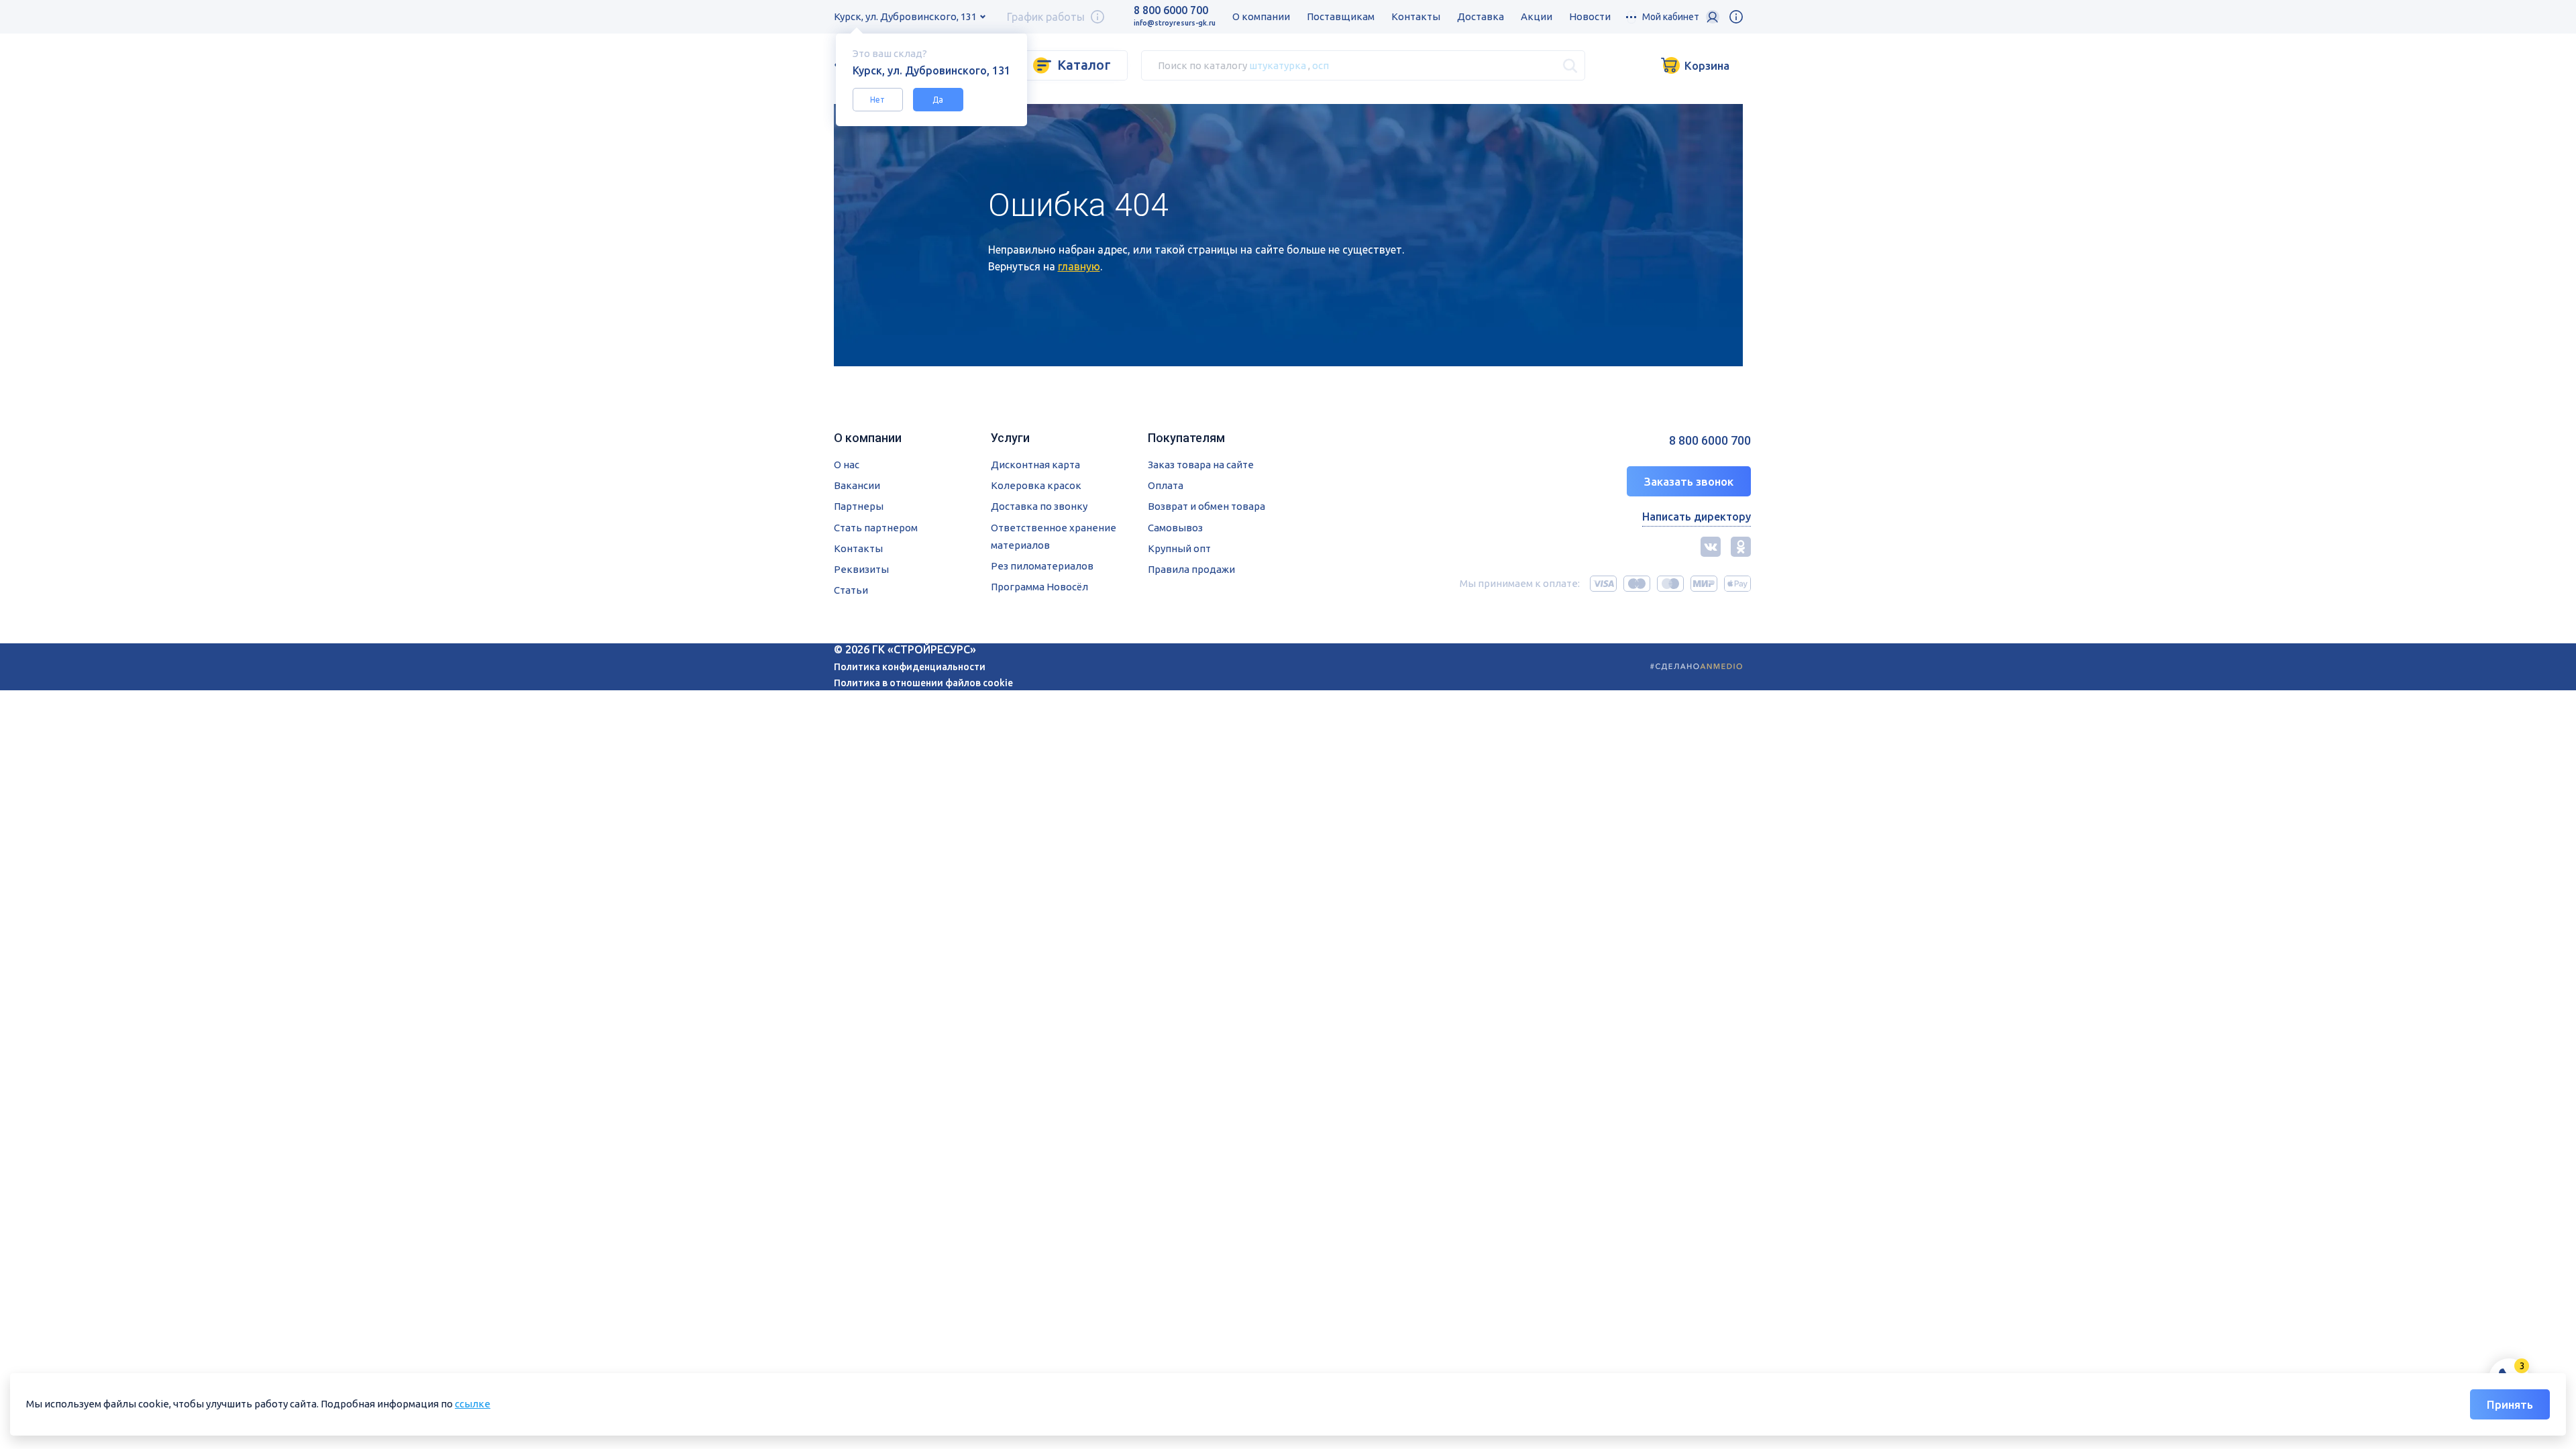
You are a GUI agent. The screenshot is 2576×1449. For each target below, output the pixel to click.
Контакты (1416, 16)
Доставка (1481, 16)
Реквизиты (861, 569)
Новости (1590, 16)
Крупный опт (1179, 548)
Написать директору (1697, 517)
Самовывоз (1175, 528)
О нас (847, 465)
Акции (1537, 16)
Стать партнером (876, 528)
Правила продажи (1191, 569)
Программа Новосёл (1039, 587)
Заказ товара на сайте (1201, 465)
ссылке (473, 1404)
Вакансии (857, 485)
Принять (2510, 1404)
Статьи (851, 590)
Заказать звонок (1689, 481)
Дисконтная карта (1035, 465)
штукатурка (1278, 65)
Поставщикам (1341, 16)
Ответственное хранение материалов (1054, 536)
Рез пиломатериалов (1042, 566)
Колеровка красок (1036, 485)
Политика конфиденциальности (910, 667)
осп (1321, 65)
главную (1079, 266)
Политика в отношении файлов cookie (923, 683)
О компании (1261, 16)
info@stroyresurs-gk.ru (1175, 23)
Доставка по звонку (1039, 506)
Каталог (1084, 65)
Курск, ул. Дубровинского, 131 (905, 16)
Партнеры (859, 506)
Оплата (1166, 485)
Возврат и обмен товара (1206, 506)
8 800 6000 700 (1171, 10)
